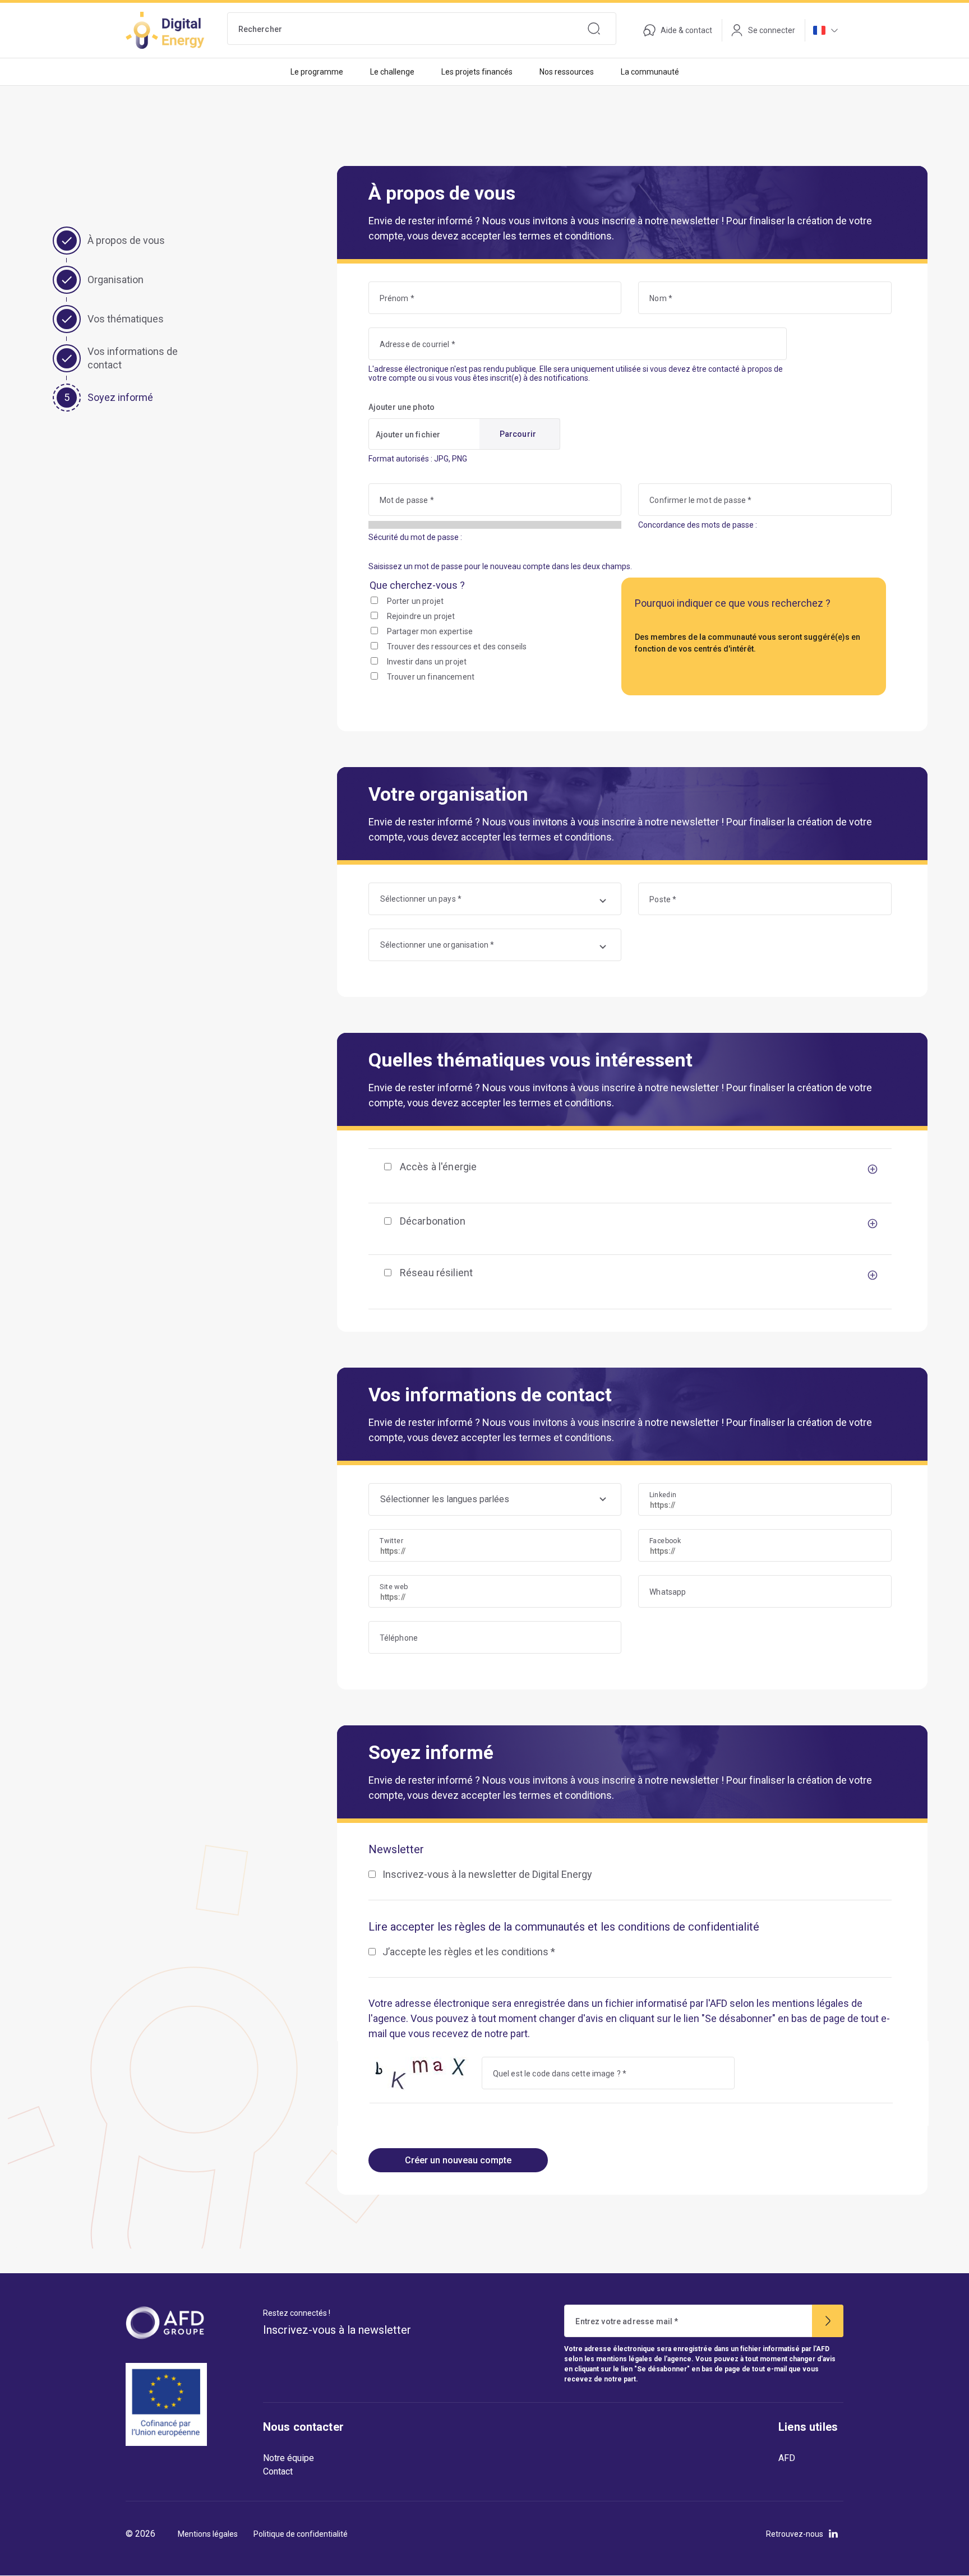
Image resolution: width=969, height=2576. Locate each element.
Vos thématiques (126, 319)
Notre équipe (289, 2458)
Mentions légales (208, 2534)
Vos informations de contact (133, 358)
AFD (787, 2458)
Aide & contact (686, 30)
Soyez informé (120, 397)
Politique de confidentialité (301, 2534)
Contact (278, 2471)
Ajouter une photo (402, 407)
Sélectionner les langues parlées (445, 1499)
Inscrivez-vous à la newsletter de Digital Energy (487, 1874)
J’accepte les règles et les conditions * (469, 1952)
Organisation (116, 280)
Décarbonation (433, 1221)
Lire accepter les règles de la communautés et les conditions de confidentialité (564, 1927)
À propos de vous (126, 240)
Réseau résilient (436, 1273)
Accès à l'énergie (439, 1167)
